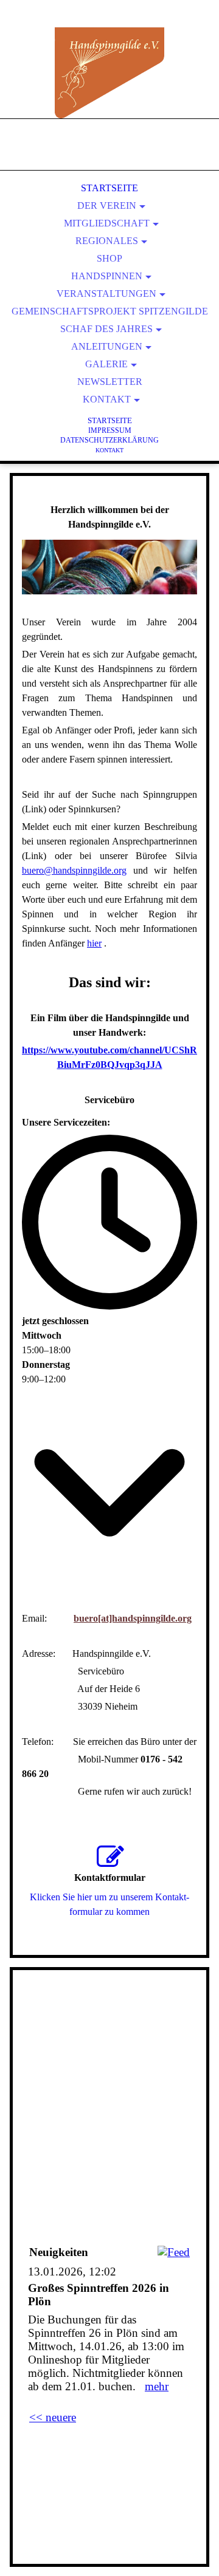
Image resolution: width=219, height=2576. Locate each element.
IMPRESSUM (110, 430)
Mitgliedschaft (107, 223)
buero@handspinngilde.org (74, 870)
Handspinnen (107, 276)
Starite (110, 420)
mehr (157, 2386)
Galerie (106, 364)
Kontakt (107, 399)
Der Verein (107, 206)
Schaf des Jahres (106, 329)
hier (94, 943)
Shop (109, 258)
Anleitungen (107, 346)
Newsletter (110, 382)
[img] (109, 73)
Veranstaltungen (106, 294)
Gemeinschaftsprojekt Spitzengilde (110, 311)
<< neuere (53, 2417)
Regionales (107, 241)
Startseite (109, 188)
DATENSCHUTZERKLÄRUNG (109, 440)
